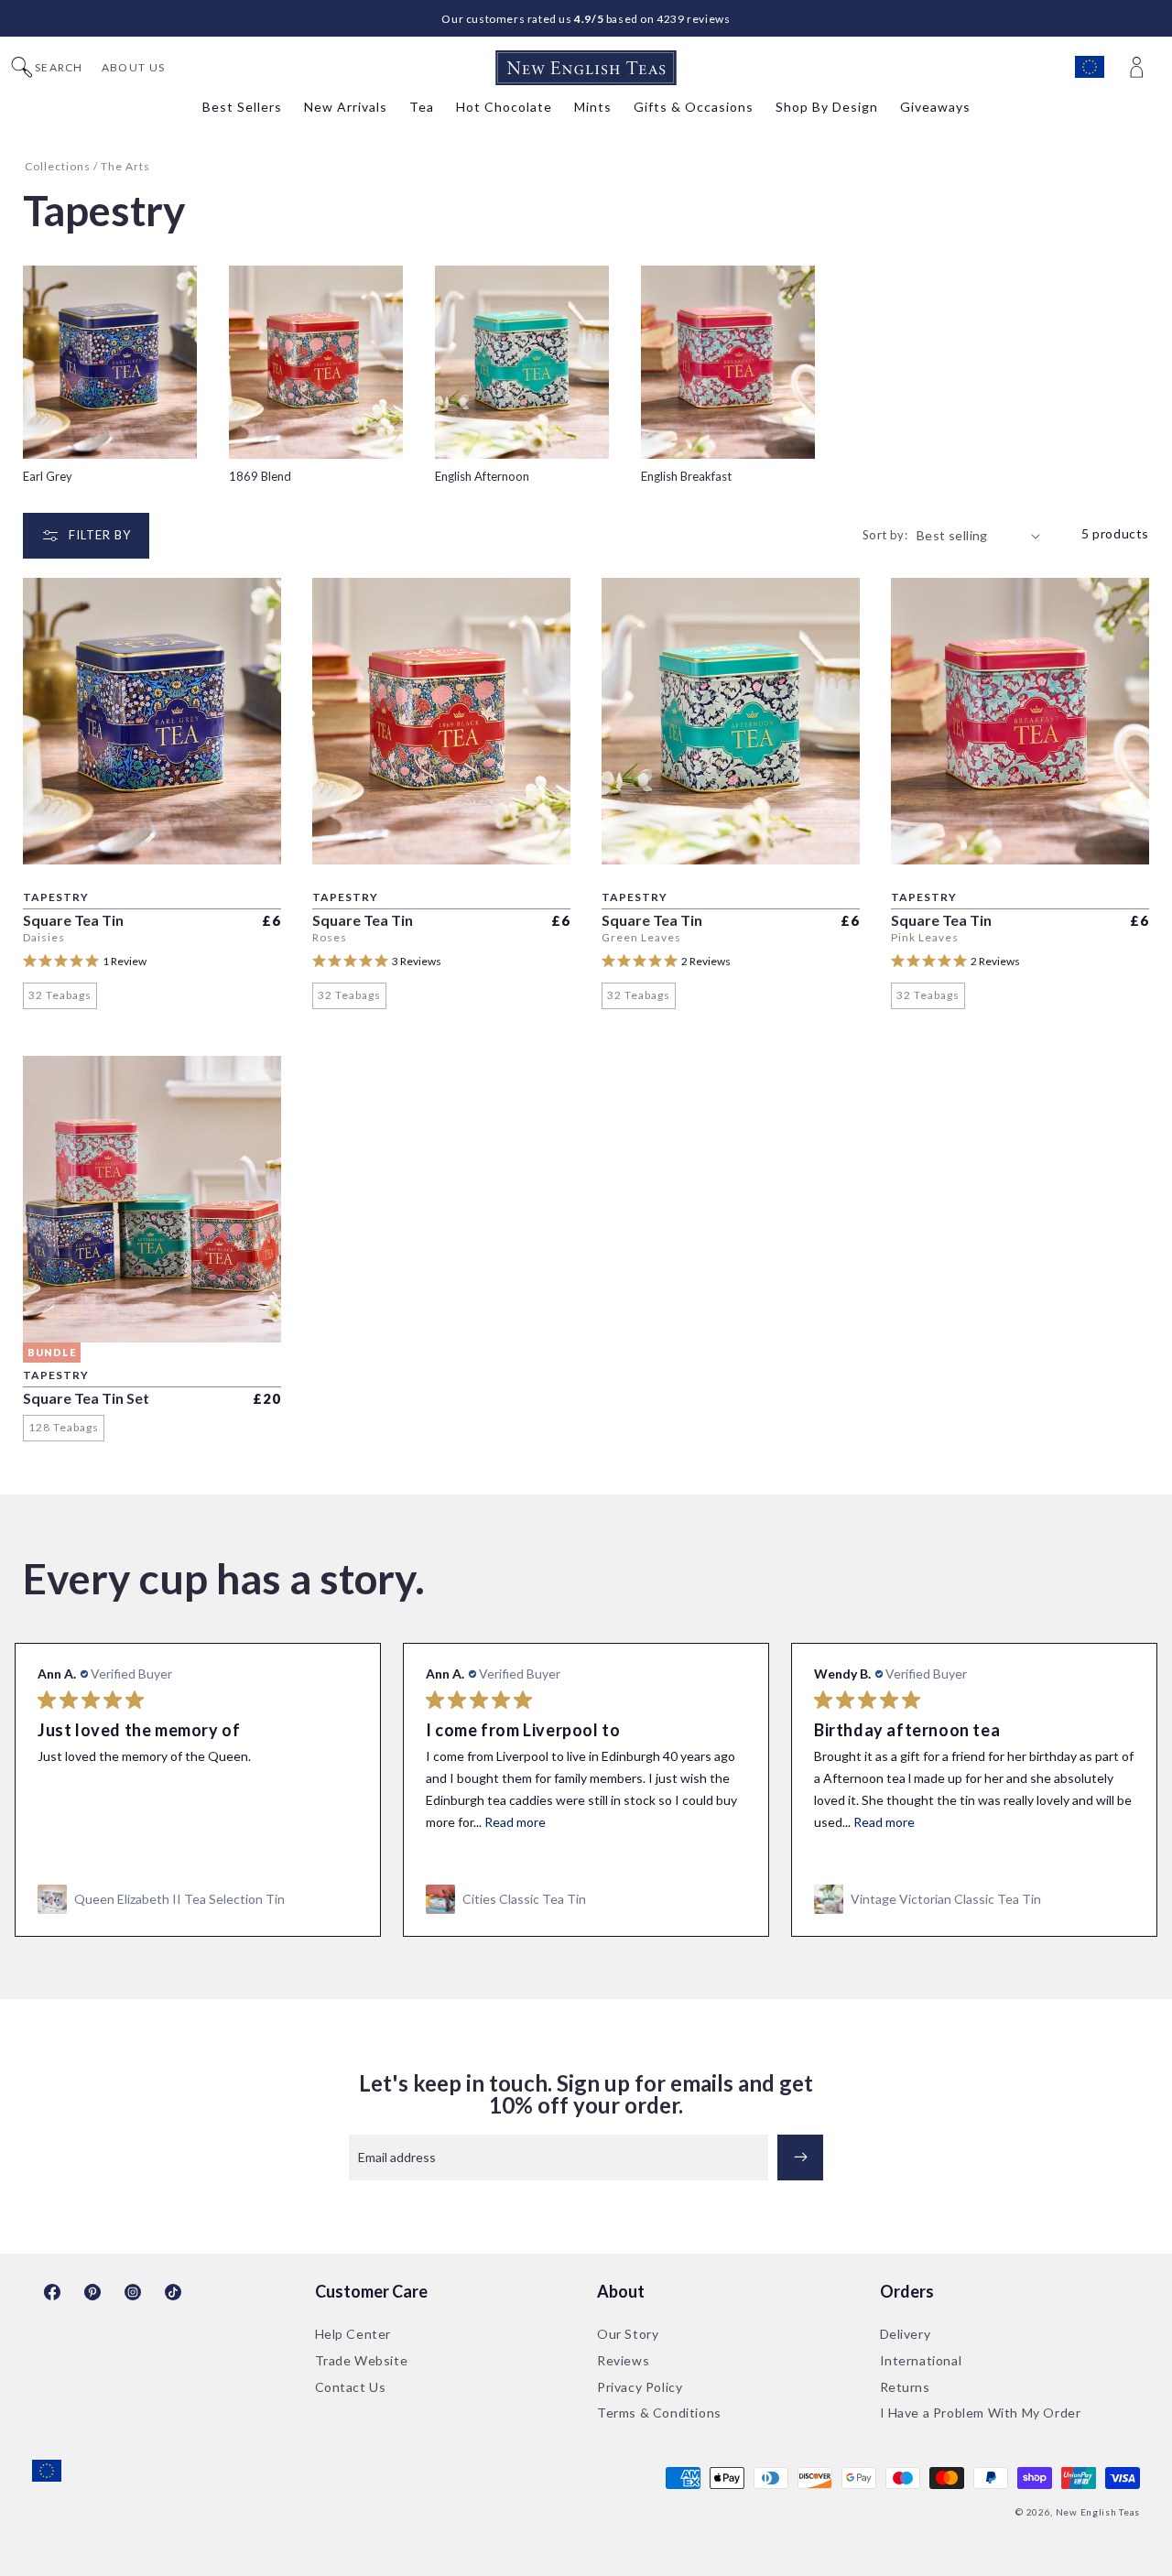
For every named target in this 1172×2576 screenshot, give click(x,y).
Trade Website (362, 2360)
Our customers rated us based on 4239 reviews (586, 19)
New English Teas (1098, 2512)
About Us (133, 68)
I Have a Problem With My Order (981, 2413)
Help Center (353, 2334)
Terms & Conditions (659, 2413)
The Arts (125, 166)
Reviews (623, 2360)
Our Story (628, 2334)
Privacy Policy (640, 2387)
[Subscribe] (800, 2158)
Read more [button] (515, 1822)
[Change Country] (1098, 68)
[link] (198, 1899)
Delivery (906, 2334)
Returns (905, 2387)
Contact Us (351, 2387)
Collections (58, 166)
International (921, 2360)
